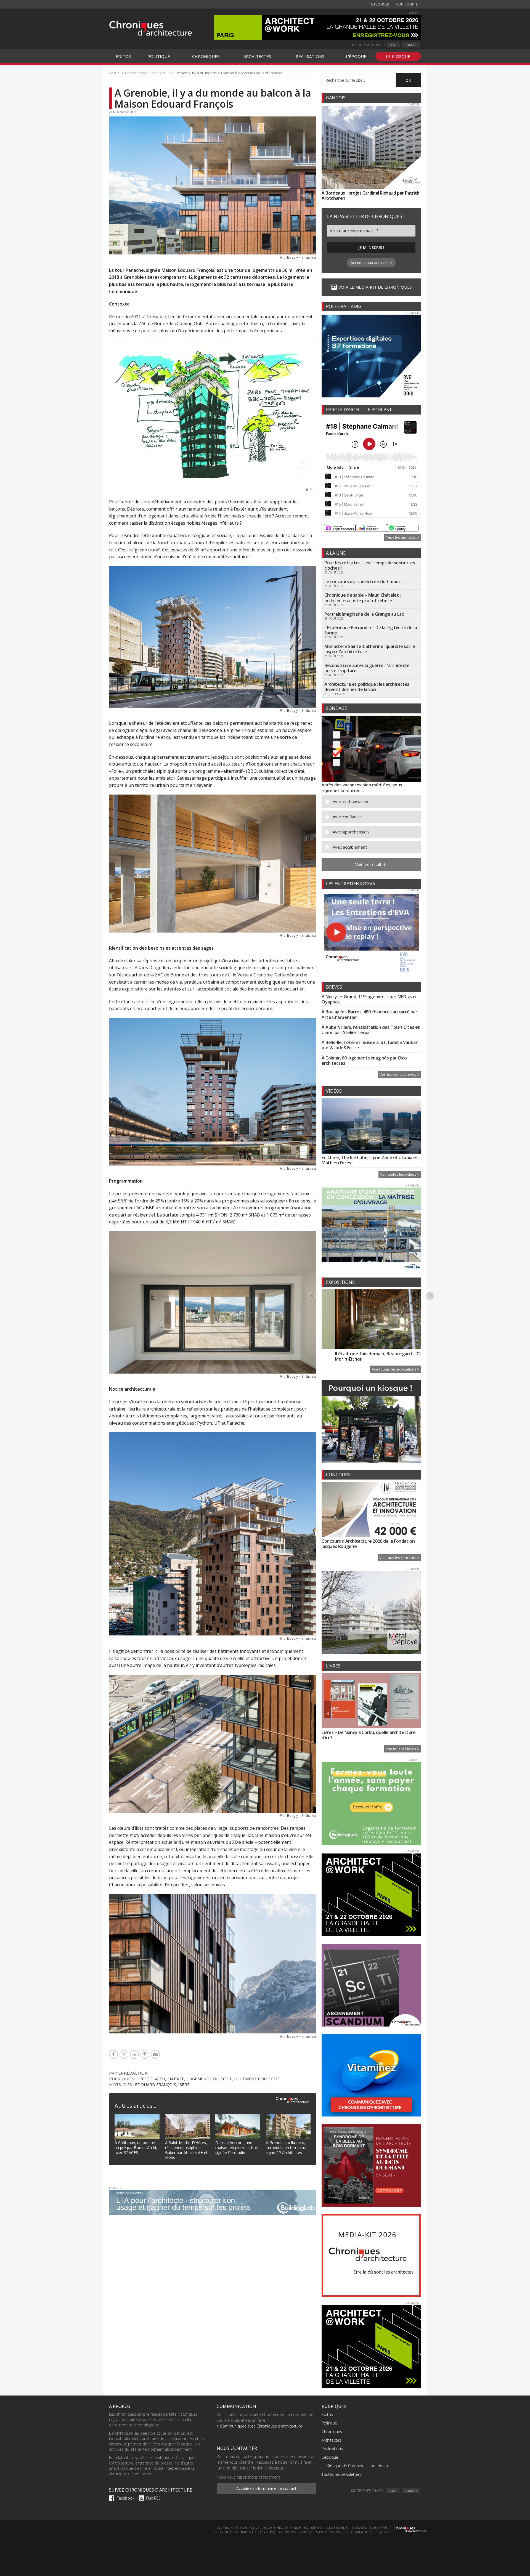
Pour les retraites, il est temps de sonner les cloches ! (370, 565)
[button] (375, 802)
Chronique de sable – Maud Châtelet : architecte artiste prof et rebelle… (363, 598)
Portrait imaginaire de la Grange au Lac (364, 614)
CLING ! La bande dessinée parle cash (397, 1354)
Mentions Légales (372, 2532)
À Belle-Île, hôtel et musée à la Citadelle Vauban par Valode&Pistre (370, 1045)
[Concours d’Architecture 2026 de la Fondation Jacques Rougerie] (371, 1510)
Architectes (331, 2440)
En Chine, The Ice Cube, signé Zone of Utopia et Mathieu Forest (370, 1160)
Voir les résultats (371, 864)
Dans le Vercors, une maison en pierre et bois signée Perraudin (237, 2148)
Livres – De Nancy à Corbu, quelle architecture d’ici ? (369, 1735)
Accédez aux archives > (371, 263)
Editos (327, 2414)
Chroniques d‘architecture (150, 28)
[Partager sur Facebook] (114, 2054)
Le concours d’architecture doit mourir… (366, 581)
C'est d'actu (152, 2079)
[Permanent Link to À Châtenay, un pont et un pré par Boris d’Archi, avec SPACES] (137, 2117)
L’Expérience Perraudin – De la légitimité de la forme (371, 630)
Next (430, 1295)
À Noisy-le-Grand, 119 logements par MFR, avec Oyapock (369, 999)
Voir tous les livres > (402, 1749)
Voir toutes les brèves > (399, 1074)
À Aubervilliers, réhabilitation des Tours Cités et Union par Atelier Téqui (371, 1030)
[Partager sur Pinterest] (146, 2054)
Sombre (411, 45)
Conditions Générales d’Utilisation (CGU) (316, 2532)
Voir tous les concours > (399, 1558)
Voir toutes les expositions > (396, 1369)
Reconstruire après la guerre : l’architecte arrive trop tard (367, 668)
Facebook (126, 2498)
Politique (329, 2423)
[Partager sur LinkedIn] (135, 2054)
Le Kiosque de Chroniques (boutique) (355, 2466)
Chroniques (332, 2432)
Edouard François (156, 2084)
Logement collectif (209, 2079)
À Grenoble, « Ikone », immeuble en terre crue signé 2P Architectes (287, 2148)
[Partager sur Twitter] (125, 2054)
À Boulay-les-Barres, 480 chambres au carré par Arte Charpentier (369, 1014)
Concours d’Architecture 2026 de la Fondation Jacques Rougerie (368, 1544)
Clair (393, 45)
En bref (176, 2079)
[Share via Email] (156, 2054)
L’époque (330, 2457)
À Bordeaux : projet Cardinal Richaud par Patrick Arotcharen (370, 196)
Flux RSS (153, 2498)
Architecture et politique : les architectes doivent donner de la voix (367, 687)
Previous (312, 1295)
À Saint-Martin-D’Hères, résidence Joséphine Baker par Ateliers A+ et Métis (186, 2150)
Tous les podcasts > (403, 538)
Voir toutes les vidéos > (400, 1174)
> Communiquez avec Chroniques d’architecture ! (260, 2426)
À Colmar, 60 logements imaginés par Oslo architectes (364, 1060)
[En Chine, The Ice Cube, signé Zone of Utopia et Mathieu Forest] (371, 1127)
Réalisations (332, 2449)
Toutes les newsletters (341, 2474)
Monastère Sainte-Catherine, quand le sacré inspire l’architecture (370, 649)
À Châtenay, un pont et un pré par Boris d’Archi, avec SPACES (136, 2148)
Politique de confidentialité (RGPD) (244, 2532)
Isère (184, 2084)
